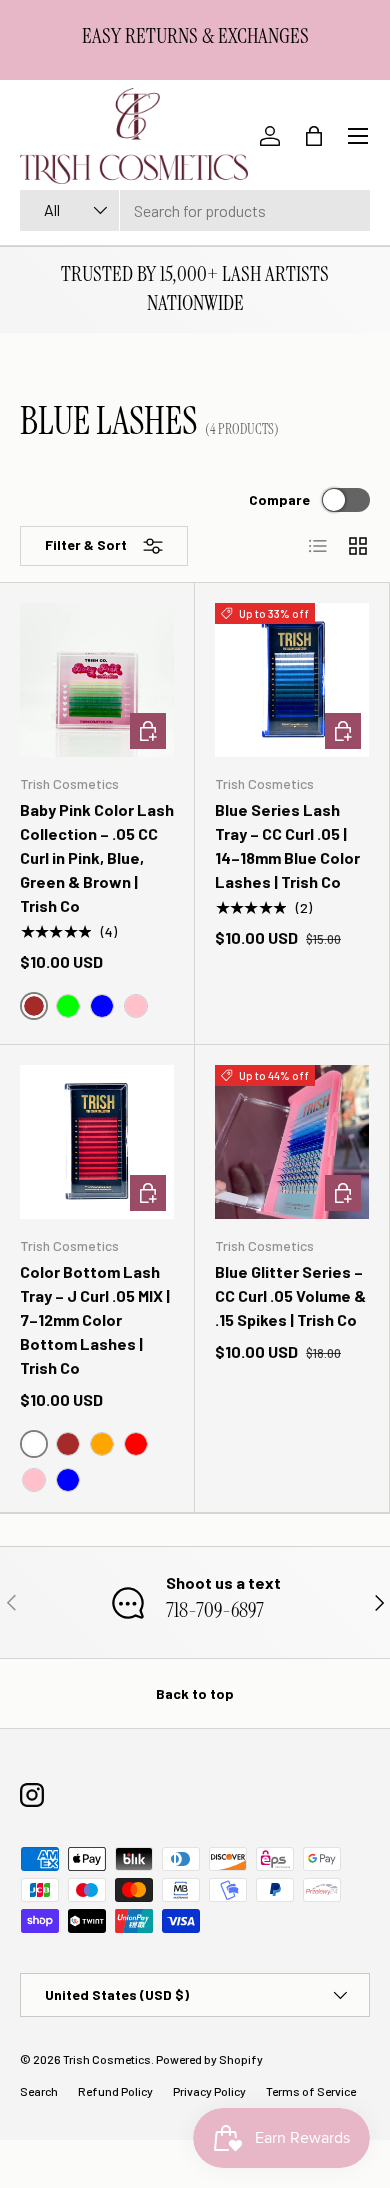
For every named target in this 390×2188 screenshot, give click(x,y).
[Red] (136, 1444)
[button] (314, 136)
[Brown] (68, 1444)
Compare (279, 499)
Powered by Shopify (209, 2059)
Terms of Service (311, 2091)
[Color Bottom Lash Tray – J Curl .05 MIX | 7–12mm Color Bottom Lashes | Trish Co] (97, 1142)
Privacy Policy (209, 2091)
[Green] (68, 1006)
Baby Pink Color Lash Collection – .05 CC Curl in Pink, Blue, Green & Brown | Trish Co (97, 857)
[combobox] (195, 210)
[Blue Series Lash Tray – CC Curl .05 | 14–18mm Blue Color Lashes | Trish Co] (292, 680)
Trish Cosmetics (107, 2059)
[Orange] (102, 1444)
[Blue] (102, 1006)
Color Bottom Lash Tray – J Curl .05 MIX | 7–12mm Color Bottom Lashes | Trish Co (95, 1319)
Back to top (195, 1693)
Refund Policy (115, 2091)
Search (39, 2091)
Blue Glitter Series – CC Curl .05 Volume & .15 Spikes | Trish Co (290, 1295)
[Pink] (136, 1006)
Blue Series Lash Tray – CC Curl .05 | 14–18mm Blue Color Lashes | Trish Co (287, 845)
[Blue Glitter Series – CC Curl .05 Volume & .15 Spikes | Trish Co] (292, 1142)
